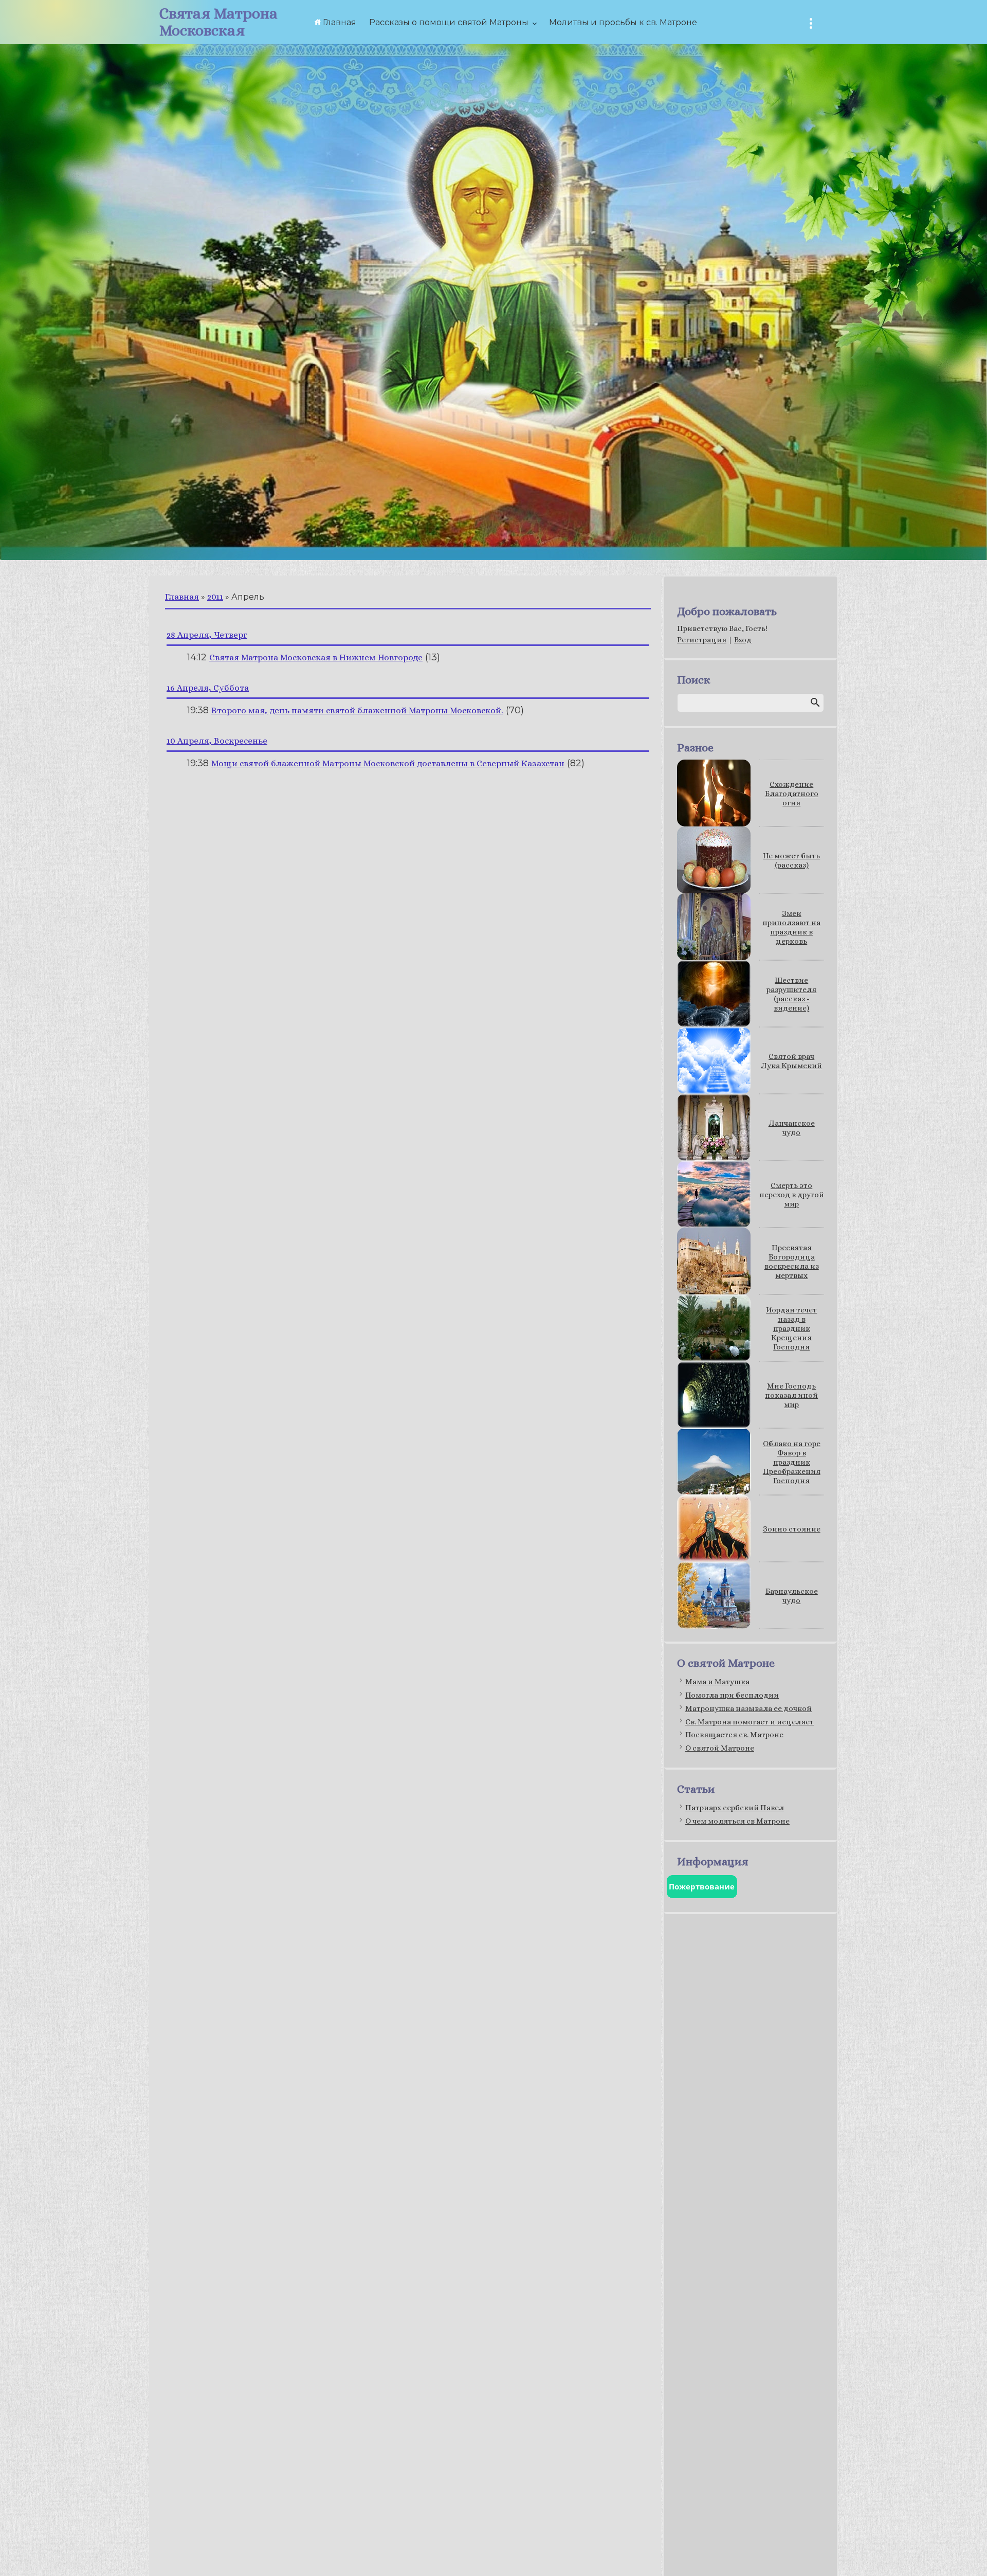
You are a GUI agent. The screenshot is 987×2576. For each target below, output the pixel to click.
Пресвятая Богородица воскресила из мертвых (792, 1262)
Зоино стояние (792, 1529)
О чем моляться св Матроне (737, 1821)
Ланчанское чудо (792, 1128)
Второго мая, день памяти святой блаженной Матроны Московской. (357, 710)
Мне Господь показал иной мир (791, 1395)
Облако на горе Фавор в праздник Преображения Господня (792, 1462)
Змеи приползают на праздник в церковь (791, 927)
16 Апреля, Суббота (208, 688)
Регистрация (702, 640)
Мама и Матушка (717, 1682)
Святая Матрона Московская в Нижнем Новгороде (316, 657)
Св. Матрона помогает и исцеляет (750, 1722)
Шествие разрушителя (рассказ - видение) (791, 994)
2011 (215, 597)
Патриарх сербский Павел (735, 1808)
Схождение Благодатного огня (792, 794)
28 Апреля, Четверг (207, 635)
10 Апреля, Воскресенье (217, 741)
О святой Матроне (720, 1748)
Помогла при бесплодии (732, 1695)
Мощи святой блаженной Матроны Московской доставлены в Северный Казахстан (388, 763)
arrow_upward (964, 2553)
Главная (182, 597)
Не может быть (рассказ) (791, 860)
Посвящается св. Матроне (734, 1735)
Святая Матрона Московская (218, 22)
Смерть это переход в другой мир (792, 1195)
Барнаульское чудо (792, 1596)
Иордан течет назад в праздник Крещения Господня (791, 1328)
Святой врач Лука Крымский (791, 1061)
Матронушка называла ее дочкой (748, 1708)
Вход (743, 640)
